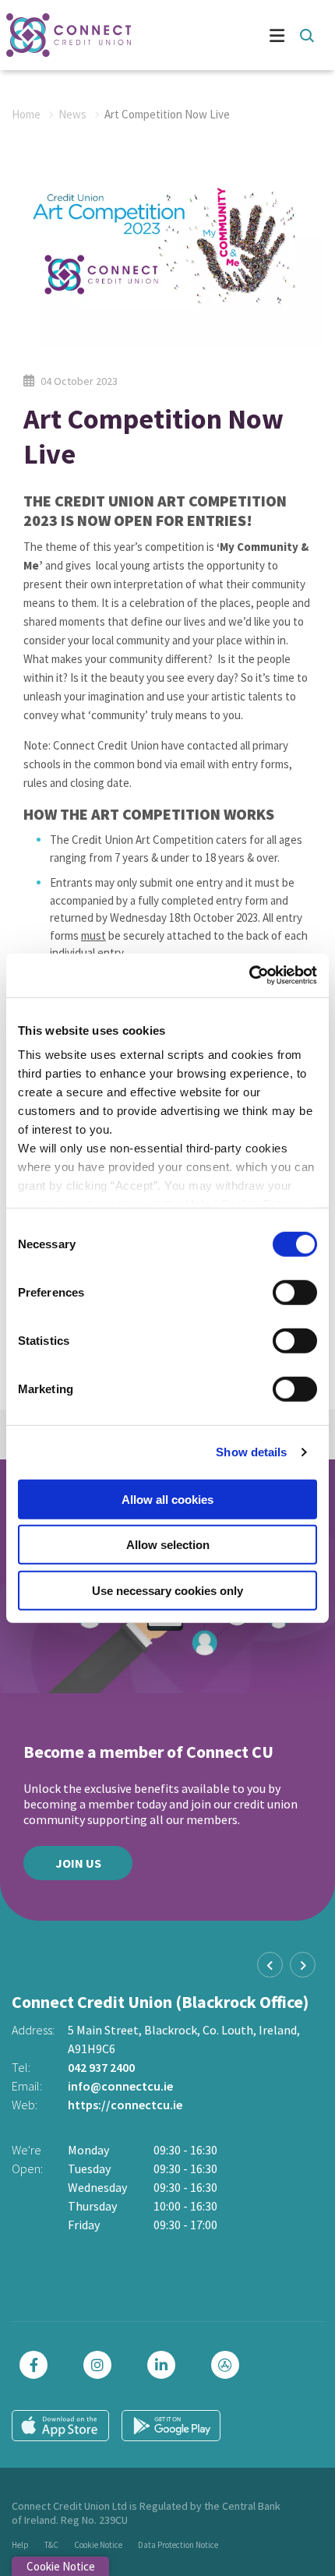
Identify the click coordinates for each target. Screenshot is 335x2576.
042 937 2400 (101, 2067)
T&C (51, 2545)
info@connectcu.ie (120, 2086)
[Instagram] (101, 2365)
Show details (251, 1452)
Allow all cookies (167, 1499)
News (72, 114)
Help (20, 2545)
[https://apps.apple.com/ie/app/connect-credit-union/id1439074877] (229, 2365)
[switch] (295, 1292)
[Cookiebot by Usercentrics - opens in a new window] (249, 976)
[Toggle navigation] (230, 35)
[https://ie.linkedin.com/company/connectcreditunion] (165, 2365)
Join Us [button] (78, 1863)
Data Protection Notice (178, 2545)
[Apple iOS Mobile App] (60, 2426)
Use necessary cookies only (167, 1590)
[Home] (62, 35)
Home (26, 114)
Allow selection (168, 1545)
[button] (306, 35)
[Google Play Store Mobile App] (171, 2426)
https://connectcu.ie (125, 2105)
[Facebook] (37, 2365)
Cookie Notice (98, 2545)
